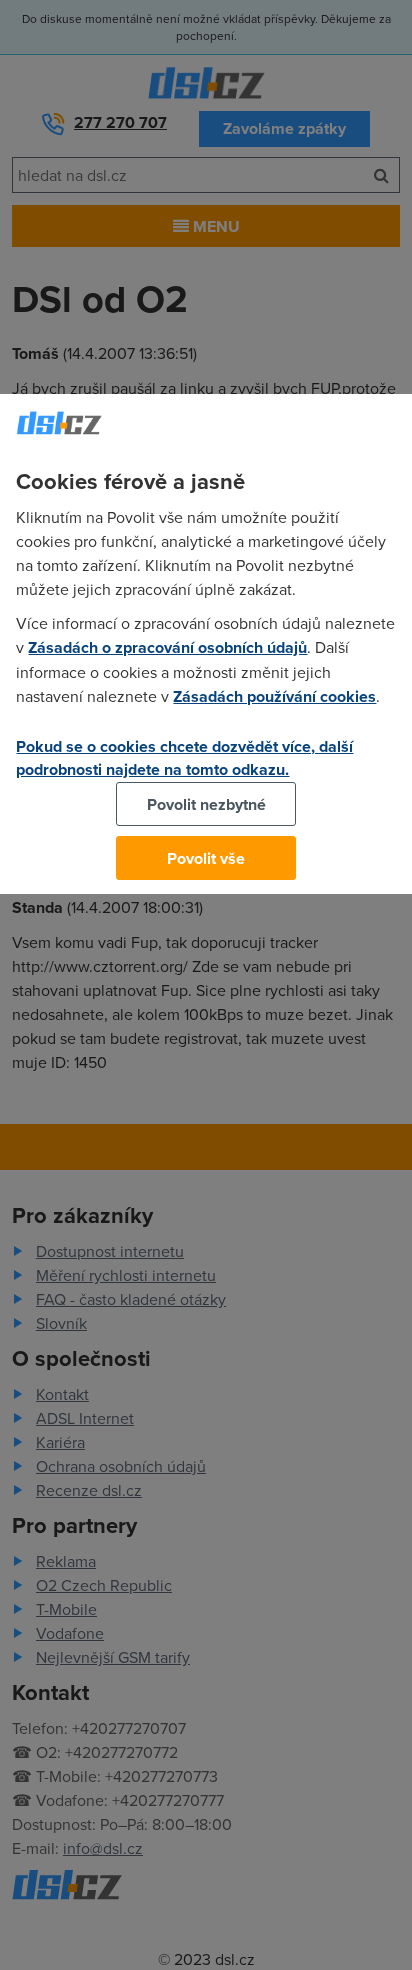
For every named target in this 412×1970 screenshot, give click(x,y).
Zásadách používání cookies (274, 696)
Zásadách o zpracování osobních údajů (167, 647)
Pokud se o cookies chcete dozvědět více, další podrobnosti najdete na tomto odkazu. (184, 758)
